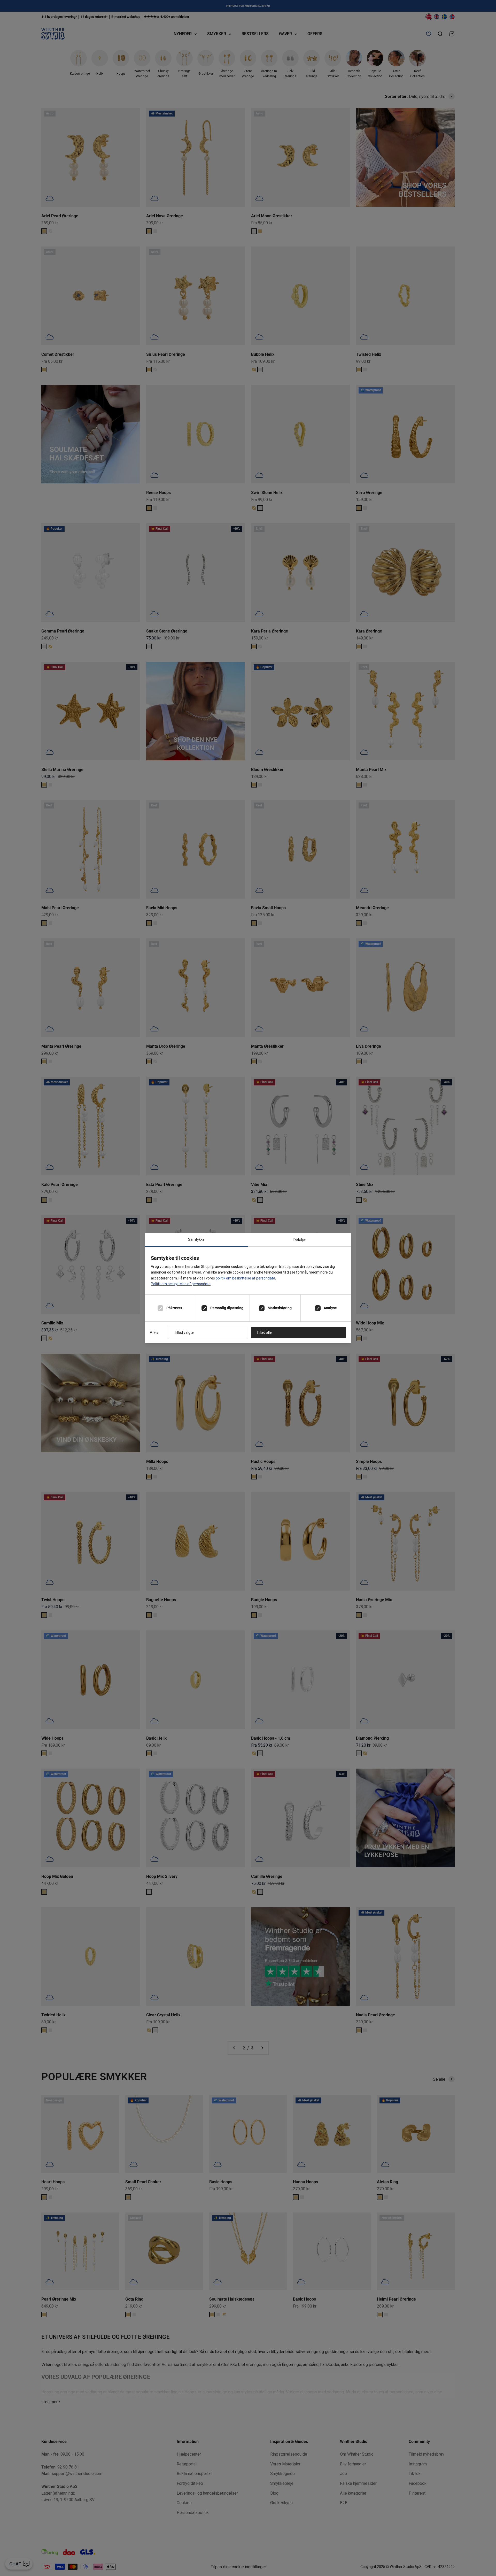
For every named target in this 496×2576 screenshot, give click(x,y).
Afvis (154, 1332)
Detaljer (300, 1240)
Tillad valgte (184, 1332)
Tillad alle (264, 1332)
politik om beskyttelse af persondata (245, 1278)
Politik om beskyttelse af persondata (181, 1284)
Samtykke (196, 1239)
